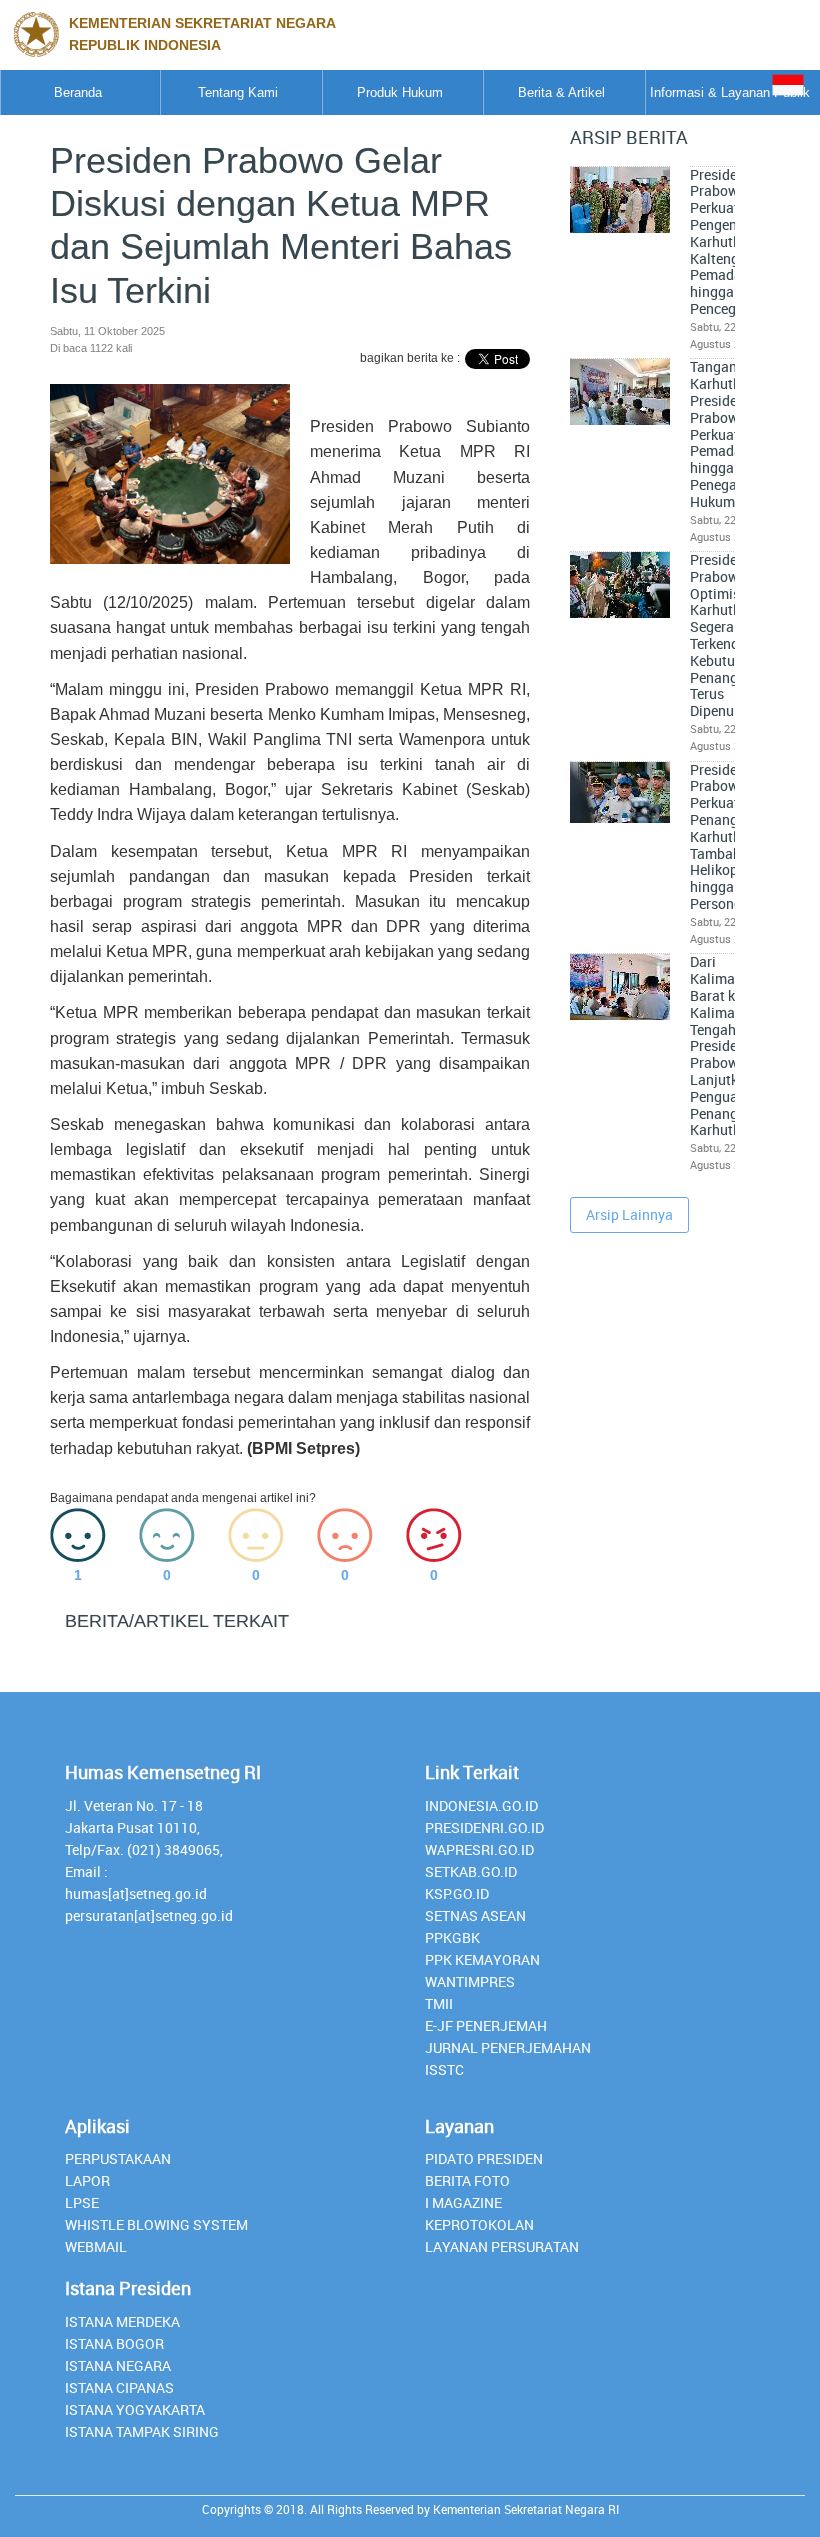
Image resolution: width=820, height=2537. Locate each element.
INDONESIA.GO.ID (481, 1805)
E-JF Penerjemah (486, 2025)
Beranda (78, 92)
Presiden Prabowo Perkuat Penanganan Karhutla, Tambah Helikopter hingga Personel (730, 837)
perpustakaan (118, 2158)
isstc (444, 2069)
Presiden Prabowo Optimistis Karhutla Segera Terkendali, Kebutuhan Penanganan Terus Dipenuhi (730, 635)
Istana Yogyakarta (135, 2409)
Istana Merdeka (122, 2321)
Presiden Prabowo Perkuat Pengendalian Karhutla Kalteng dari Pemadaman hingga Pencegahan (733, 242)
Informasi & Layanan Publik (730, 92)
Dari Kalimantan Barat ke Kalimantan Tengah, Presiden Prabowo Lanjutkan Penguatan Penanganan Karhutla (730, 1046)
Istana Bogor (114, 2343)
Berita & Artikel (561, 92)
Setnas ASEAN (475, 1915)
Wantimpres (470, 1981)
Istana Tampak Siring (142, 2431)
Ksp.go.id (457, 1893)
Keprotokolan (479, 2224)
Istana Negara (118, 2365)
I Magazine (463, 2202)
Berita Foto (467, 2180)
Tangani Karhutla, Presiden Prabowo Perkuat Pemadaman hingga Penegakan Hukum (730, 434)
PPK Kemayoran (482, 1959)
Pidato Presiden (484, 2158)
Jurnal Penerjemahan (508, 2047)
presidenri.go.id (484, 1827)
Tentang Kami (238, 92)
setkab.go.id (471, 1871)
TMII (439, 2003)
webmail (96, 2246)
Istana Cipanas (119, 2387)
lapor (87, 2180)
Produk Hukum (400, 92)
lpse (82, 2202)
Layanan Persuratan (502, 2246)
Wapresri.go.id (479, 1849)
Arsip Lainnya (629, 1214)
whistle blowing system (156, 2224)
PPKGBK (452, 1937)
